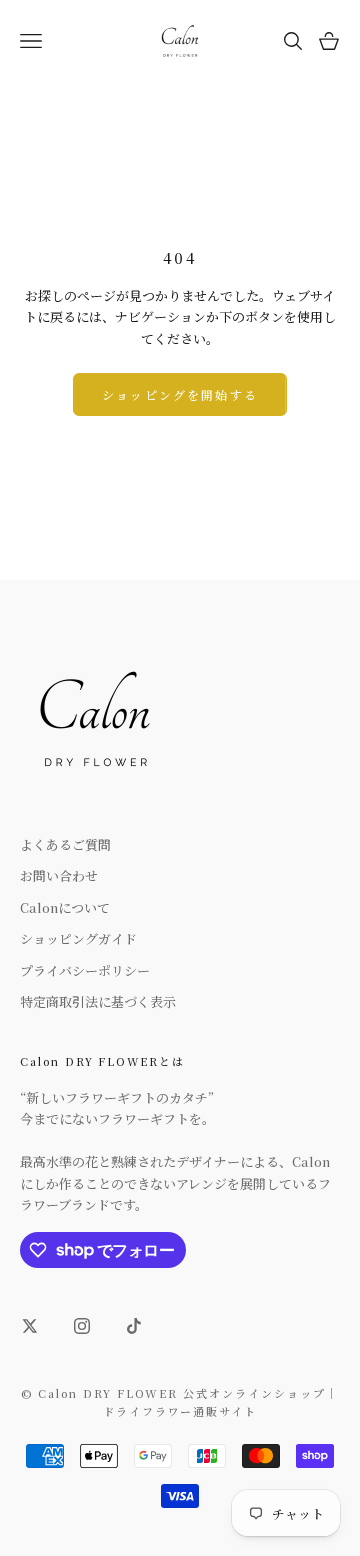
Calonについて (65, 907)
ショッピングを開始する (180, 394)
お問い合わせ (59, 875)
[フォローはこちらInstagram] (82, 1326)
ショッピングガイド (78, 938)
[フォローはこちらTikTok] (134, 1326)
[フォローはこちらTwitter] (30, 1326)
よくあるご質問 (65, 844)
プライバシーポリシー (85, 970)
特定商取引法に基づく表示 (98, 1001)
